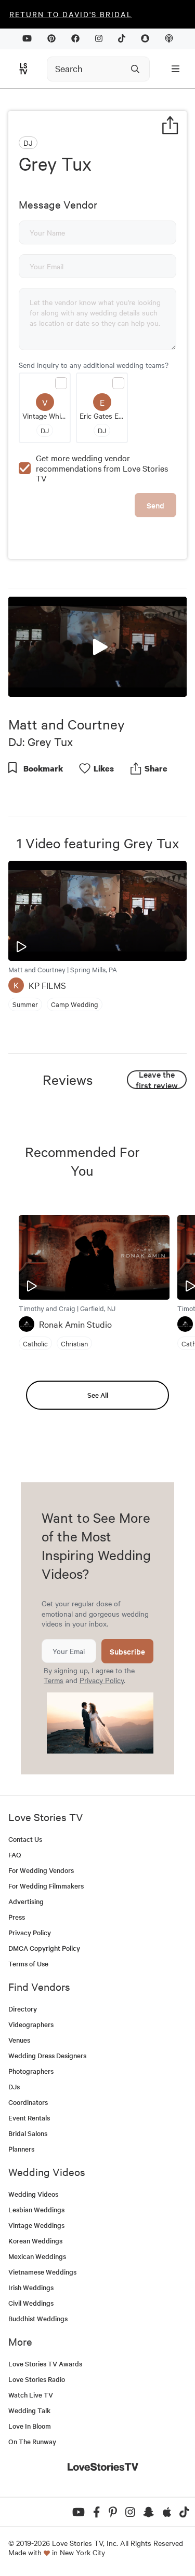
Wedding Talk (29, 2410)
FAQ (15, 1855)
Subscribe (127, 1651)
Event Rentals (29, 2118)
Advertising (26, 1901)
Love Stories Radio (37, 2379)
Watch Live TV (31, 2395)
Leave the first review (157, 1080)
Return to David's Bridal (71, 14)
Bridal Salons (28, 2133)
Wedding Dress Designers (47, 2055)
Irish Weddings (31, 2287)
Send (155, 505)
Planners (21, 2149)
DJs (14, 2086)
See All (98, 1395)
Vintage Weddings (36, 2225)
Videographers (31, 2024)
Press (17, 1917)
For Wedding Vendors (41, 1870)
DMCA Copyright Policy (44, 1948)
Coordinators (28, 2102)
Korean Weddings (35, 2241)
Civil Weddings (31, 2303)
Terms (54, 1680)
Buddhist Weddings (38, 2318)
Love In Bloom (30, 2426)
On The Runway (32, 2441)
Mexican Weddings (37, 2256)
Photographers (31, 2071)
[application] (97, 647)
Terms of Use (28, 1964)
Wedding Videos (33, 2194)
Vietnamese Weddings (42, 2272)
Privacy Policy (102, 1680)
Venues (19, 2040)
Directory (23, 2009)
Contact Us (25, 1839)
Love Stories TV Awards (45, 2364)
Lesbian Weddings (36, 2209)
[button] (98, 646)
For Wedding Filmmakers (46, 1886)
